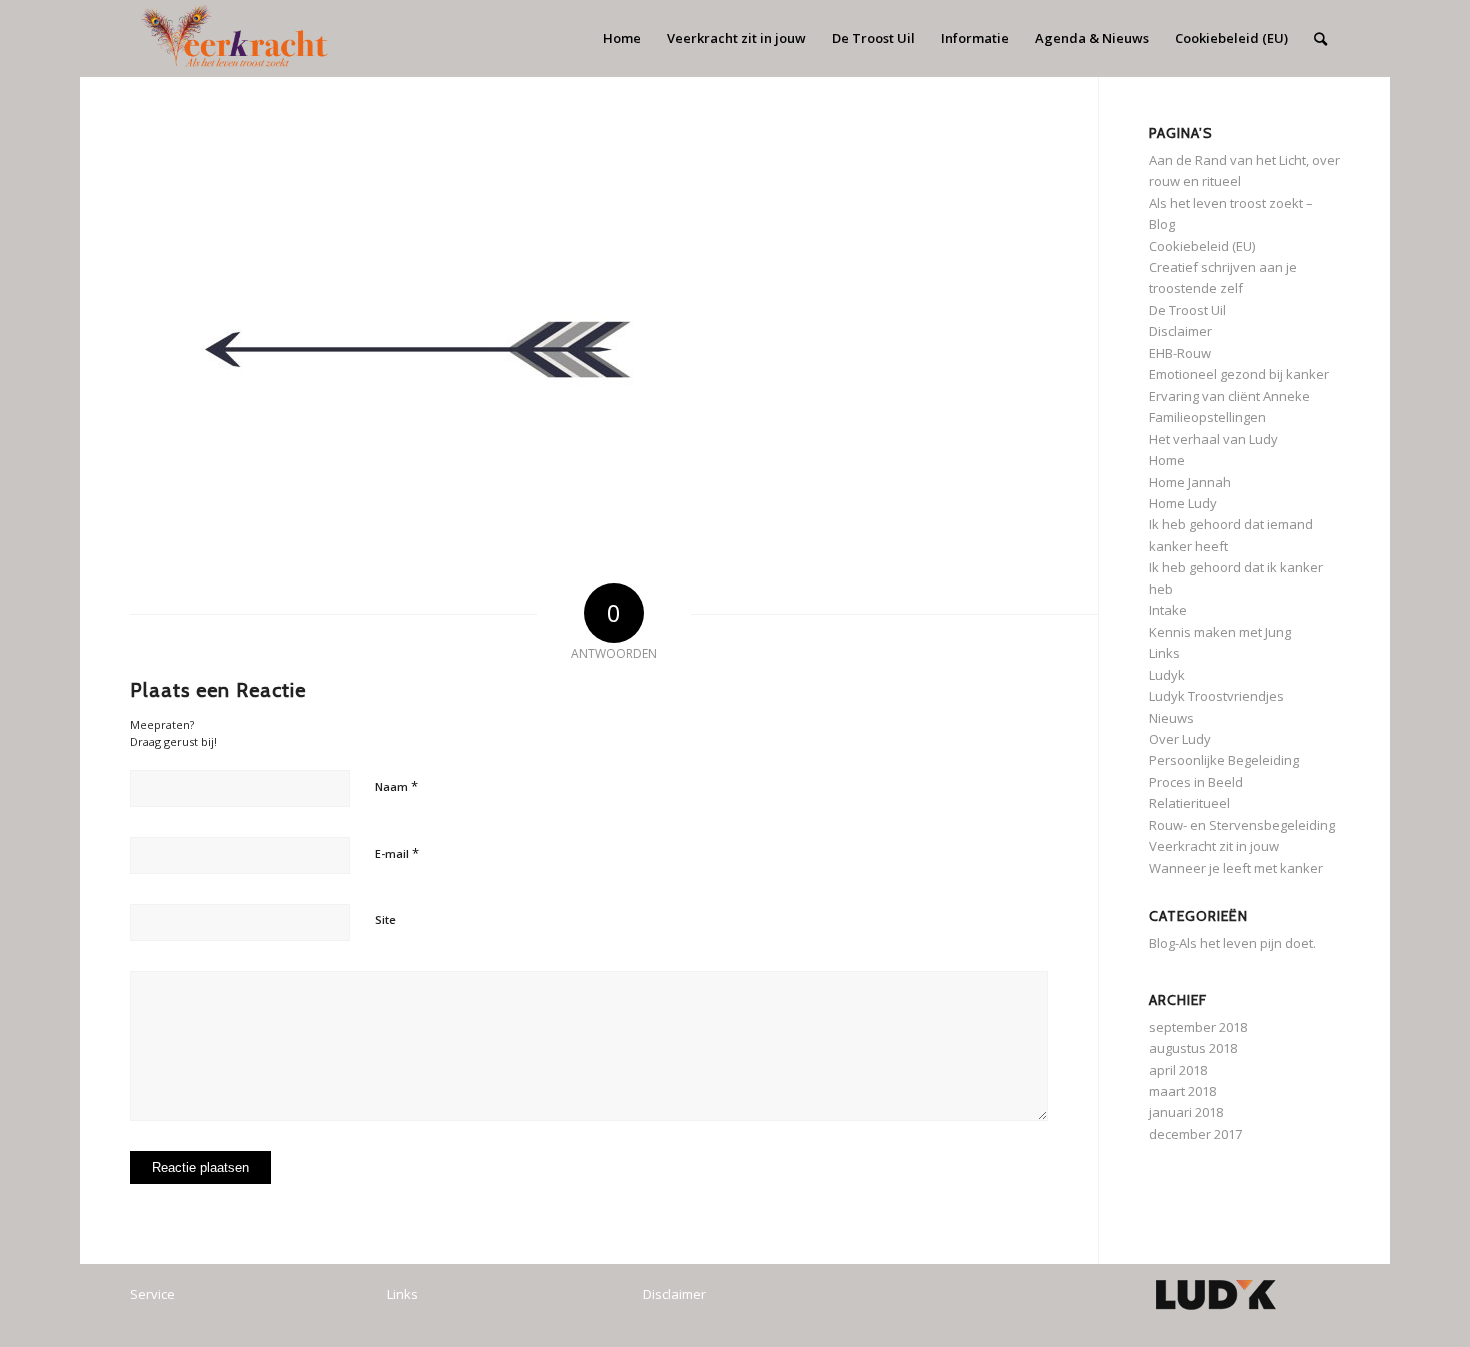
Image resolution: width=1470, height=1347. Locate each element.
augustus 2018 (1193, 1048)
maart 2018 (1182, 1091)
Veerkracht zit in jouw (1214, 846)
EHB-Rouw (1180, 353)
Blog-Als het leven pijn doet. (1232, 943)
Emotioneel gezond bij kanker (1239, 374)
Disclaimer (1180, 331)
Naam (396, 786)
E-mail (397, 853)
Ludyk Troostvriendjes (1216, 696)
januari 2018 (1186, 1112)
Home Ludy (1183, 503)
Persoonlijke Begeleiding (1224, 760)
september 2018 (1198, 1027)
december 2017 (1195, 1134)
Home (1167, 460)
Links (1164, 653)
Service (152, 1294)
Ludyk (1167, 675)
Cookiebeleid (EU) (1202, 246)
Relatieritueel (1189, 803)
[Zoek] (1320, 38)
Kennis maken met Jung (1220, 632)
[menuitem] (622, 38)
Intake (1168, 610)
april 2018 (1178, 1070)
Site (385, 919)
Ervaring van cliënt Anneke (1229, 396)
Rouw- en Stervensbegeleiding (1242, 825)
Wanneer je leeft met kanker (1236, 868)
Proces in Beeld (1196, 782)
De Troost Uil (1187, 310)
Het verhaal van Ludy (1213, 439)
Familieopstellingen (1207, 417)
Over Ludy (1180, 739)
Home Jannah (1190, 482)
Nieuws (1171, 718)
